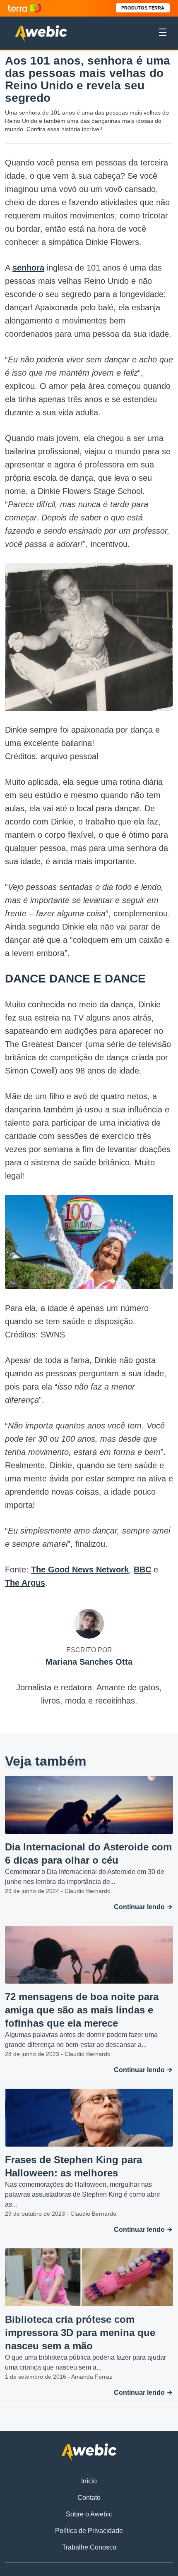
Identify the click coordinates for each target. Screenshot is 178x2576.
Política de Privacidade (89, 2531)
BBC (142, 1570)
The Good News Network (80, 1570)
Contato (89, 2498)
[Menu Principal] (163, 34)
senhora (28, 268)
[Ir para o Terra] (25, 8)
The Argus (25, 1583)
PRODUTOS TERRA (143, 8)
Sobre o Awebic (89, 2514)
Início (89, 2481)
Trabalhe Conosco (89, 2547)
